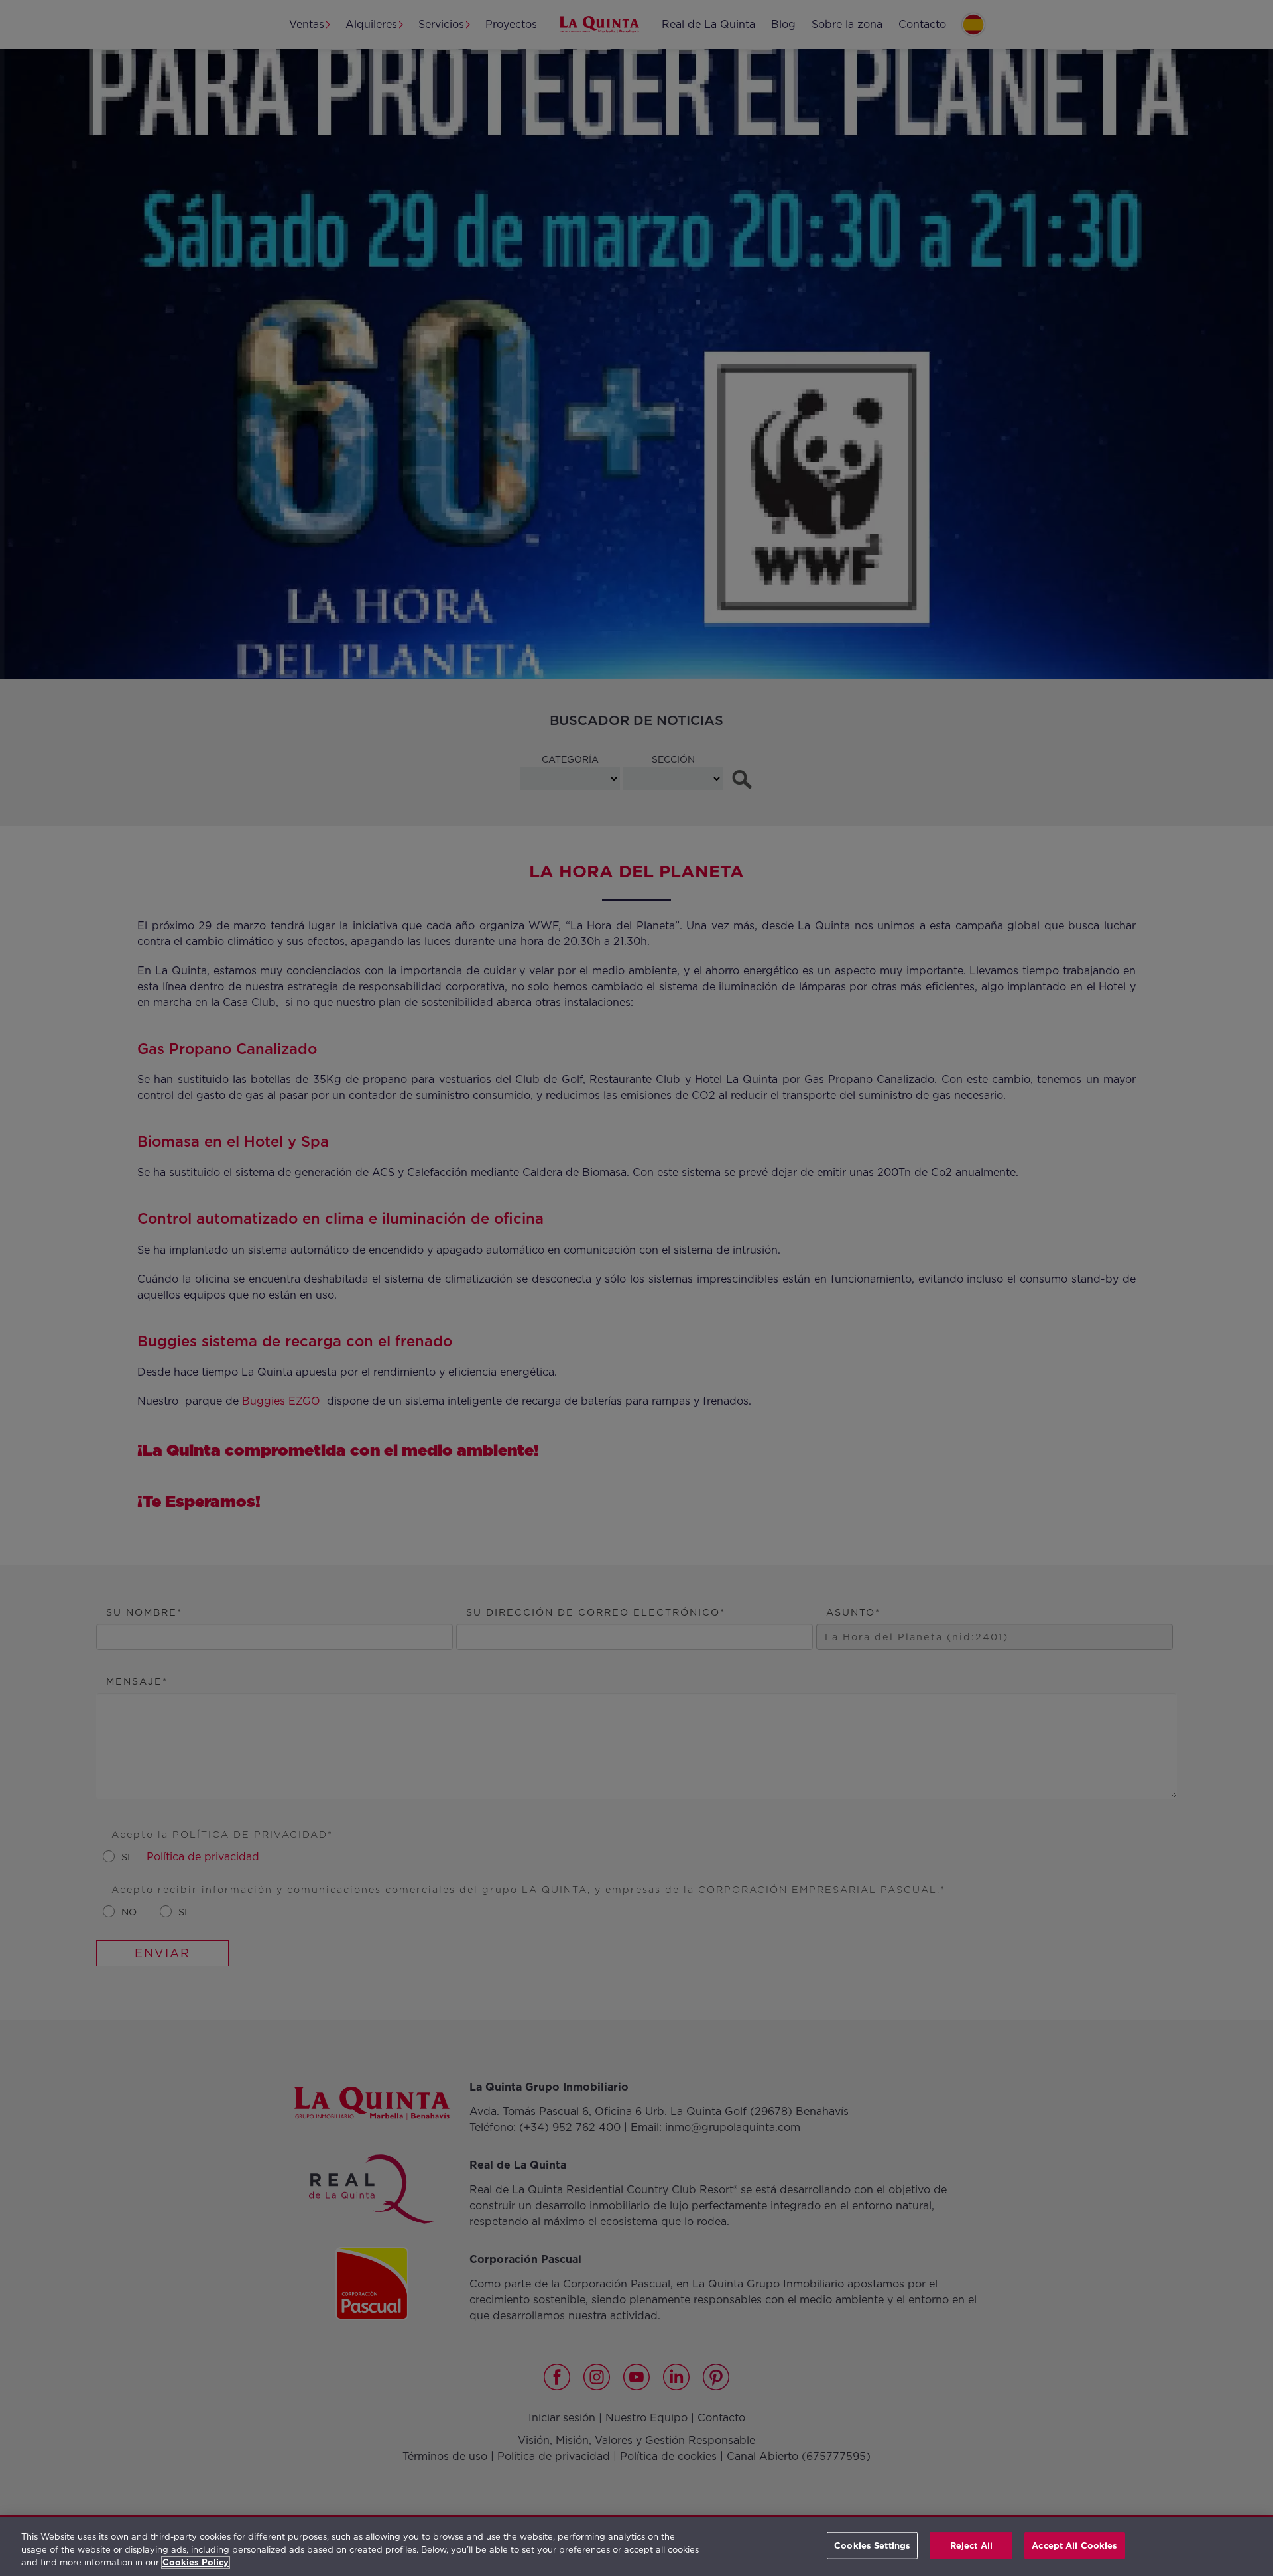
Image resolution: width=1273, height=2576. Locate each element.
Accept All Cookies (1074, 2545)
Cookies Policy (196, 2562)
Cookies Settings (872, 2545)
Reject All (971, 2545)
